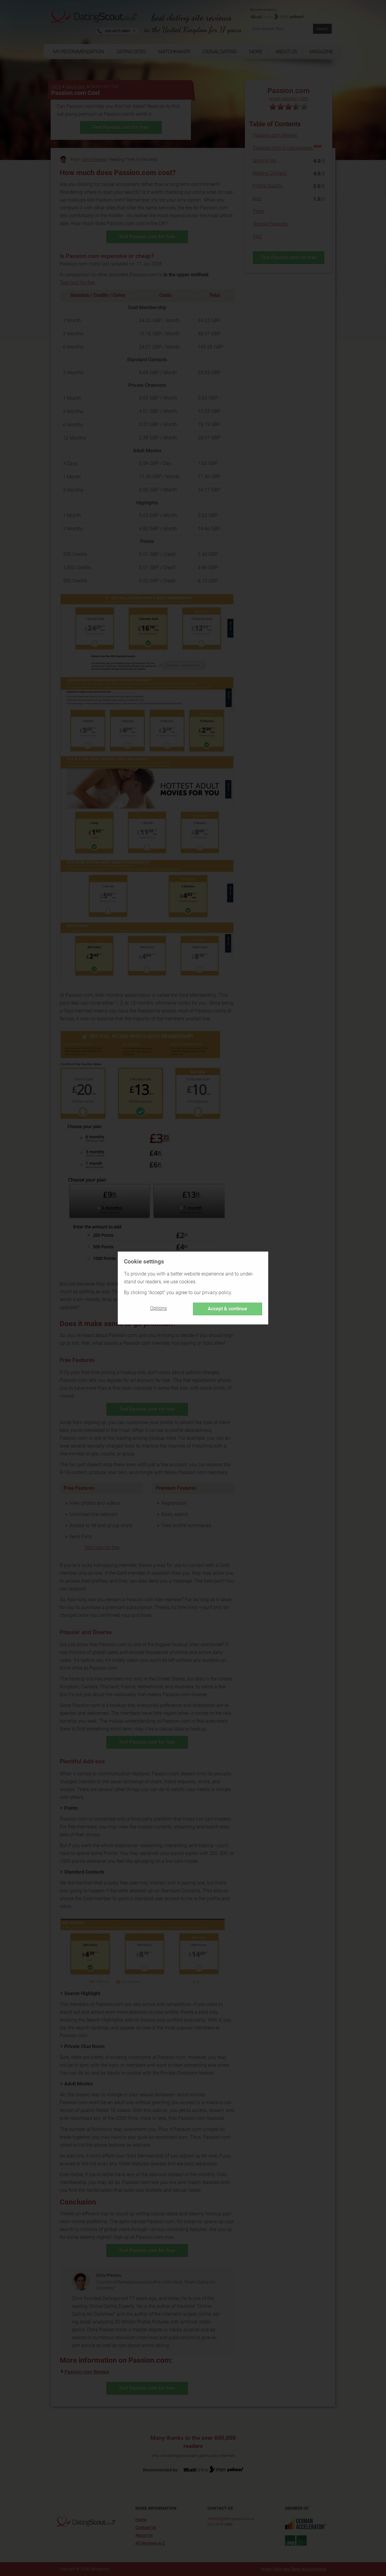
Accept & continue (228, 1309)
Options (158, 1308)
